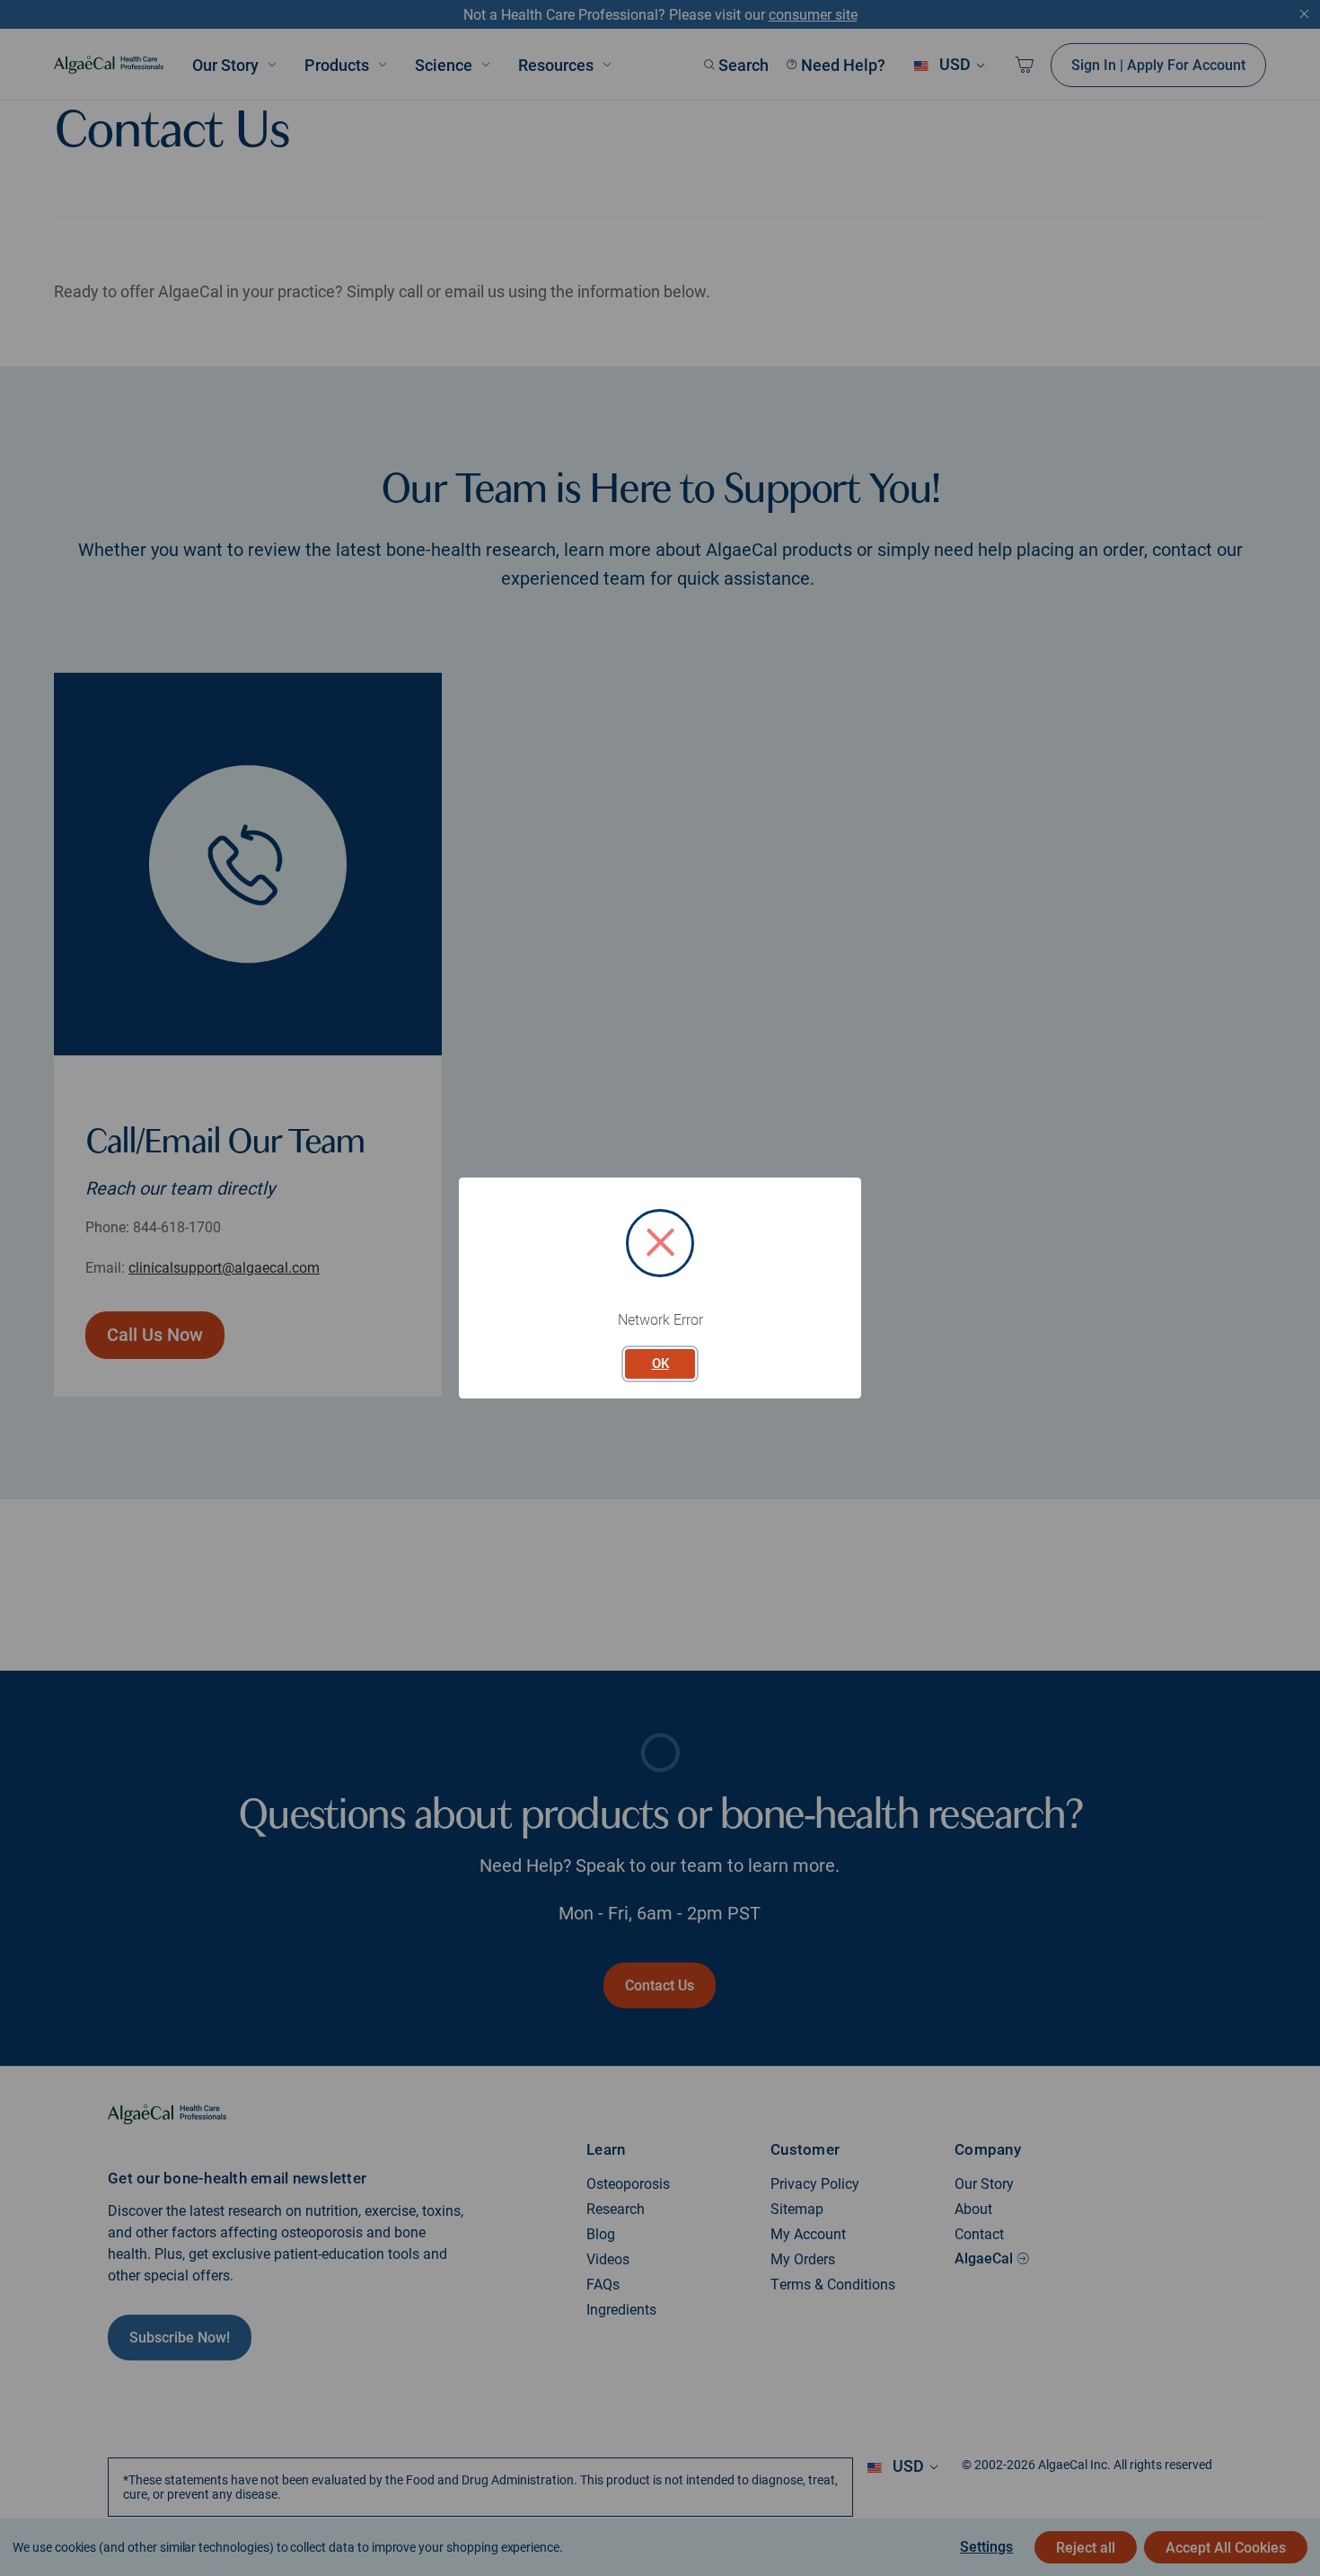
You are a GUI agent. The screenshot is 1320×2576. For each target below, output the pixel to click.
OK (660, 1363)
